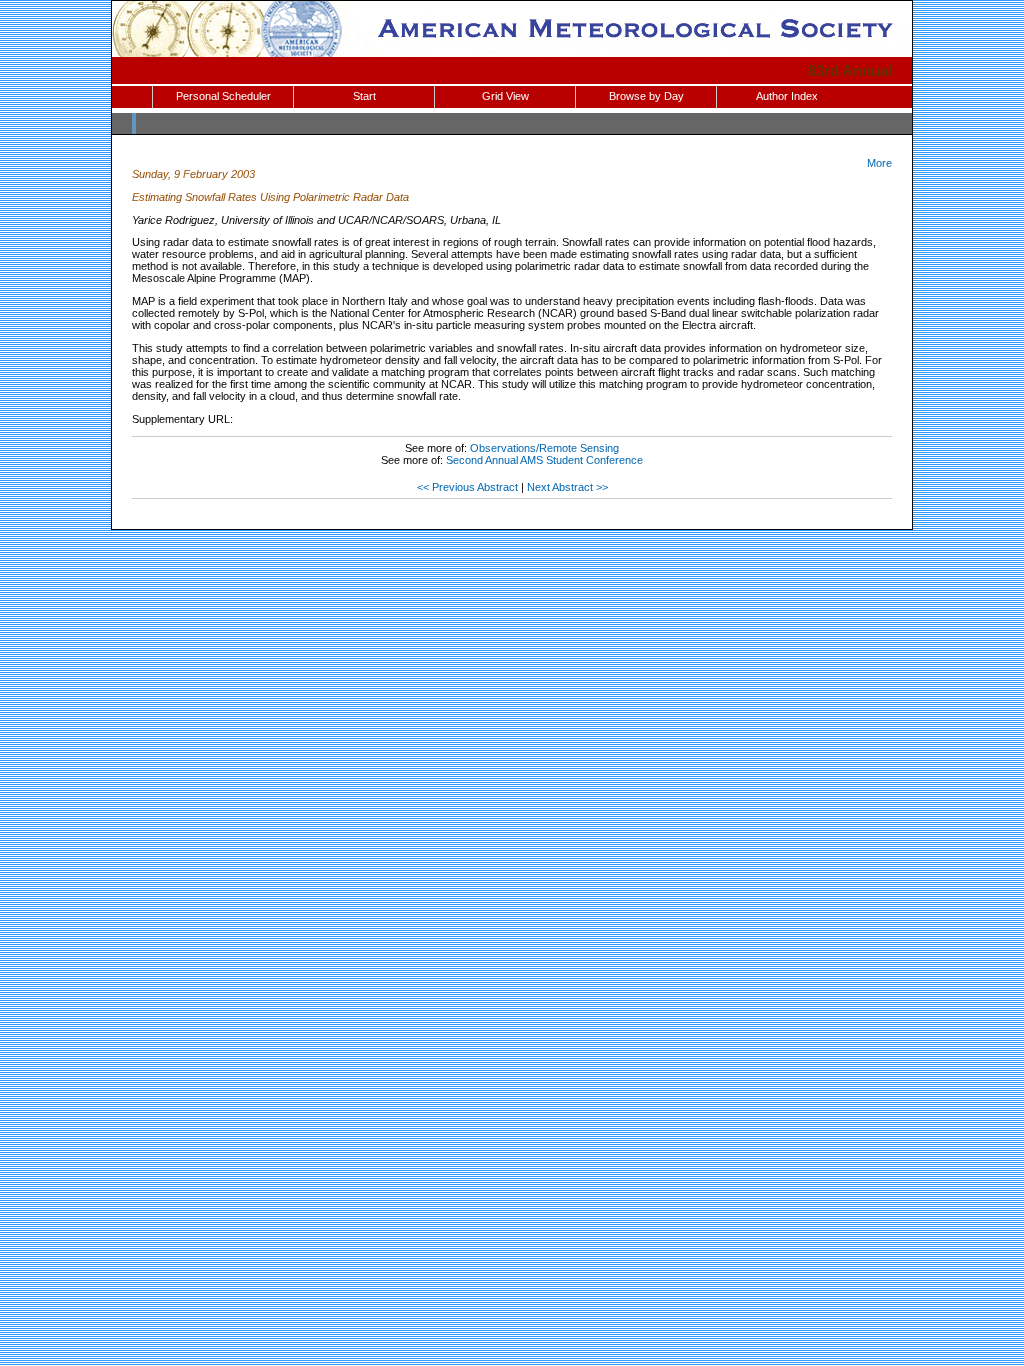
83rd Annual (850, 70)
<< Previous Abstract (467, 487)
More (879, 163)
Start (364, 96)
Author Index (787, 96)
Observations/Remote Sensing (544, 448)
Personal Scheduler (223, 96)
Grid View (505, 96)
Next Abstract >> (567, 487)
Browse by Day (646, 96)
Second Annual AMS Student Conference (544, 460)
